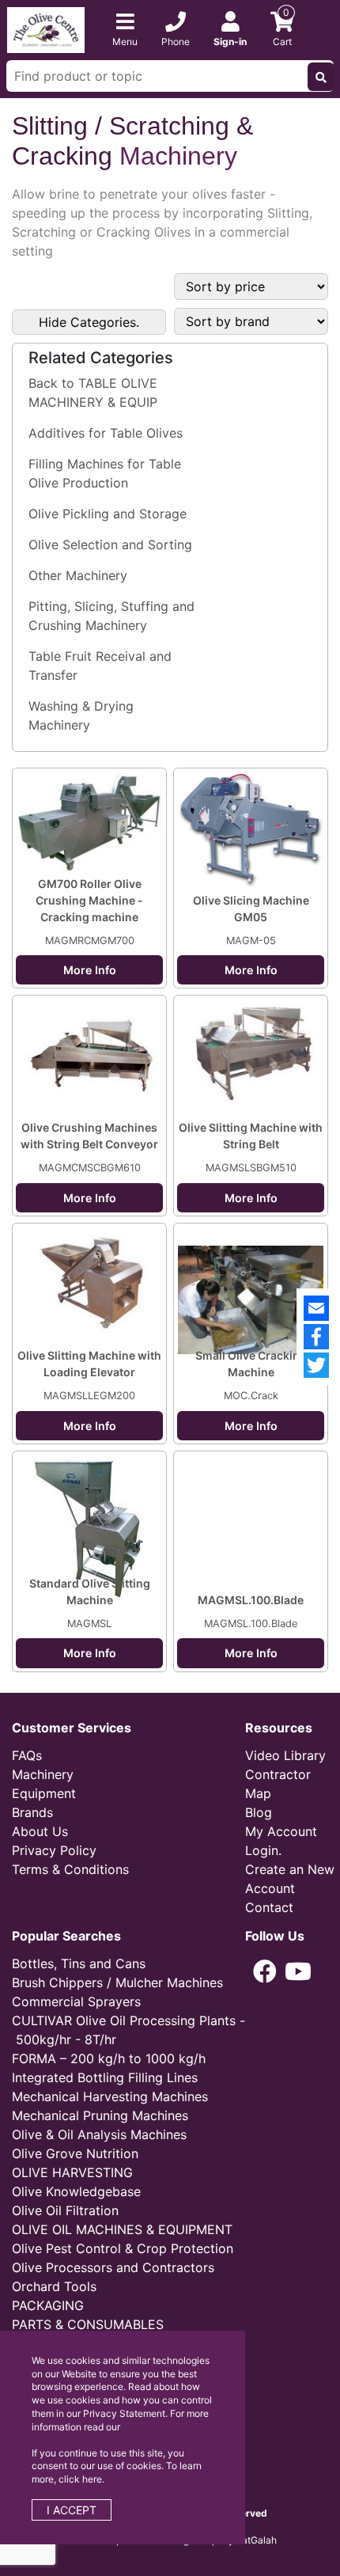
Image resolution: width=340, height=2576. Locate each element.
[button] (265, 1971)
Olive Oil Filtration (65, 2210)
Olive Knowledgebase (76, 2191)
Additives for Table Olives (106, 433)
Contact (269, 1907)
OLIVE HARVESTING (72, 2172)
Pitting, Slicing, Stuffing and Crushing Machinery (111, 616)
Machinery (43, 1774)
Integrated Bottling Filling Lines (105, 2077)
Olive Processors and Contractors (113, 2267)
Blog (259, 1812)
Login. (263, 1850)
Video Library (285, 1755)
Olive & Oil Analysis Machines (99, 2134)
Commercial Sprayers (76, 2001)
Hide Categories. (89, 322)
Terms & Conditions (70, 1869)
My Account (281, 1831)
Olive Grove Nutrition (75, 2153)
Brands (32, 1812)
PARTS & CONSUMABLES (88, 2324)
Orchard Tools (54, 2286)
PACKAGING (48, 2305)
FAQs (27, 1755)
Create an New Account (290, 1879)
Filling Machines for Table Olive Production (105, 473)
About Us (40, 1831)
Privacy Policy (54, 1850)
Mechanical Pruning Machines (100, 2115)
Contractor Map (278, 1784)
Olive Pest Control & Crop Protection (123, 2248)
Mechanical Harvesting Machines (110, 2096)
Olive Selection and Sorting (110, 544)
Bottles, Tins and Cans (79, 1963)
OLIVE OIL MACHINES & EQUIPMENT (122, 2229)
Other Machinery (78, 575)
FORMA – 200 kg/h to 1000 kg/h (109, 2058)
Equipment (44, 1793)
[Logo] (46, 28)
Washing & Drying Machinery (81, 715)
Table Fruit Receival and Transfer (100, 666)
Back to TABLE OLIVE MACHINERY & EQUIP (93, 393)
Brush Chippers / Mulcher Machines (117, 1982)
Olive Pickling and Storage (108, 514)
